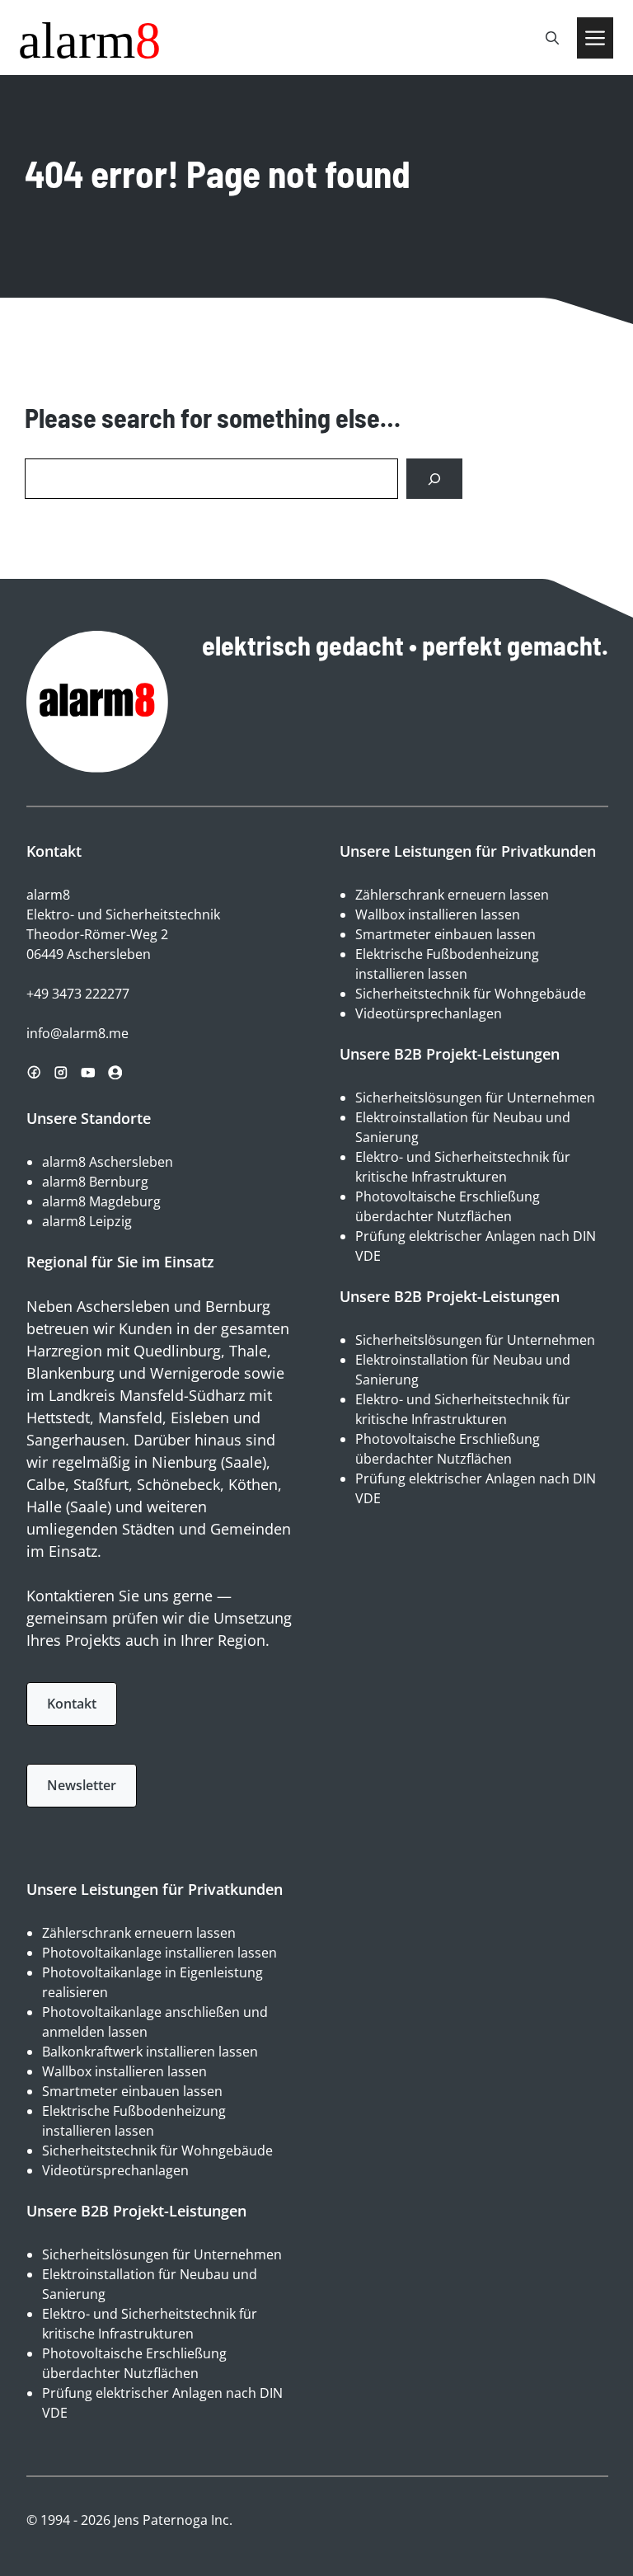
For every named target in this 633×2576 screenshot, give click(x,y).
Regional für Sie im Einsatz (120, 1262)
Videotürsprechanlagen (429, 1013)
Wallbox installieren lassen (438, 914)
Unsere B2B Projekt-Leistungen (450, 1054)
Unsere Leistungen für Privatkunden (468, 851)
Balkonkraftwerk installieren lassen (150, 2052)
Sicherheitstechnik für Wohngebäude (471, 994)
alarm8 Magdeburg (101, 1201)
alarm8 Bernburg (95, 1182)
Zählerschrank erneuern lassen (452, 895)
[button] (552, 38)
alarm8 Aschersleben (108, 1162)
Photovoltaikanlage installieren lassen (159, 1953)
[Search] (434, 479)
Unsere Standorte (89, 1118)
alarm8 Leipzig (87, 1221)
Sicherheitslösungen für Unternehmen (475, 1098)
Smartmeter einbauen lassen (445, 934)
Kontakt (72, 1704)
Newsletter (82, 1785)
